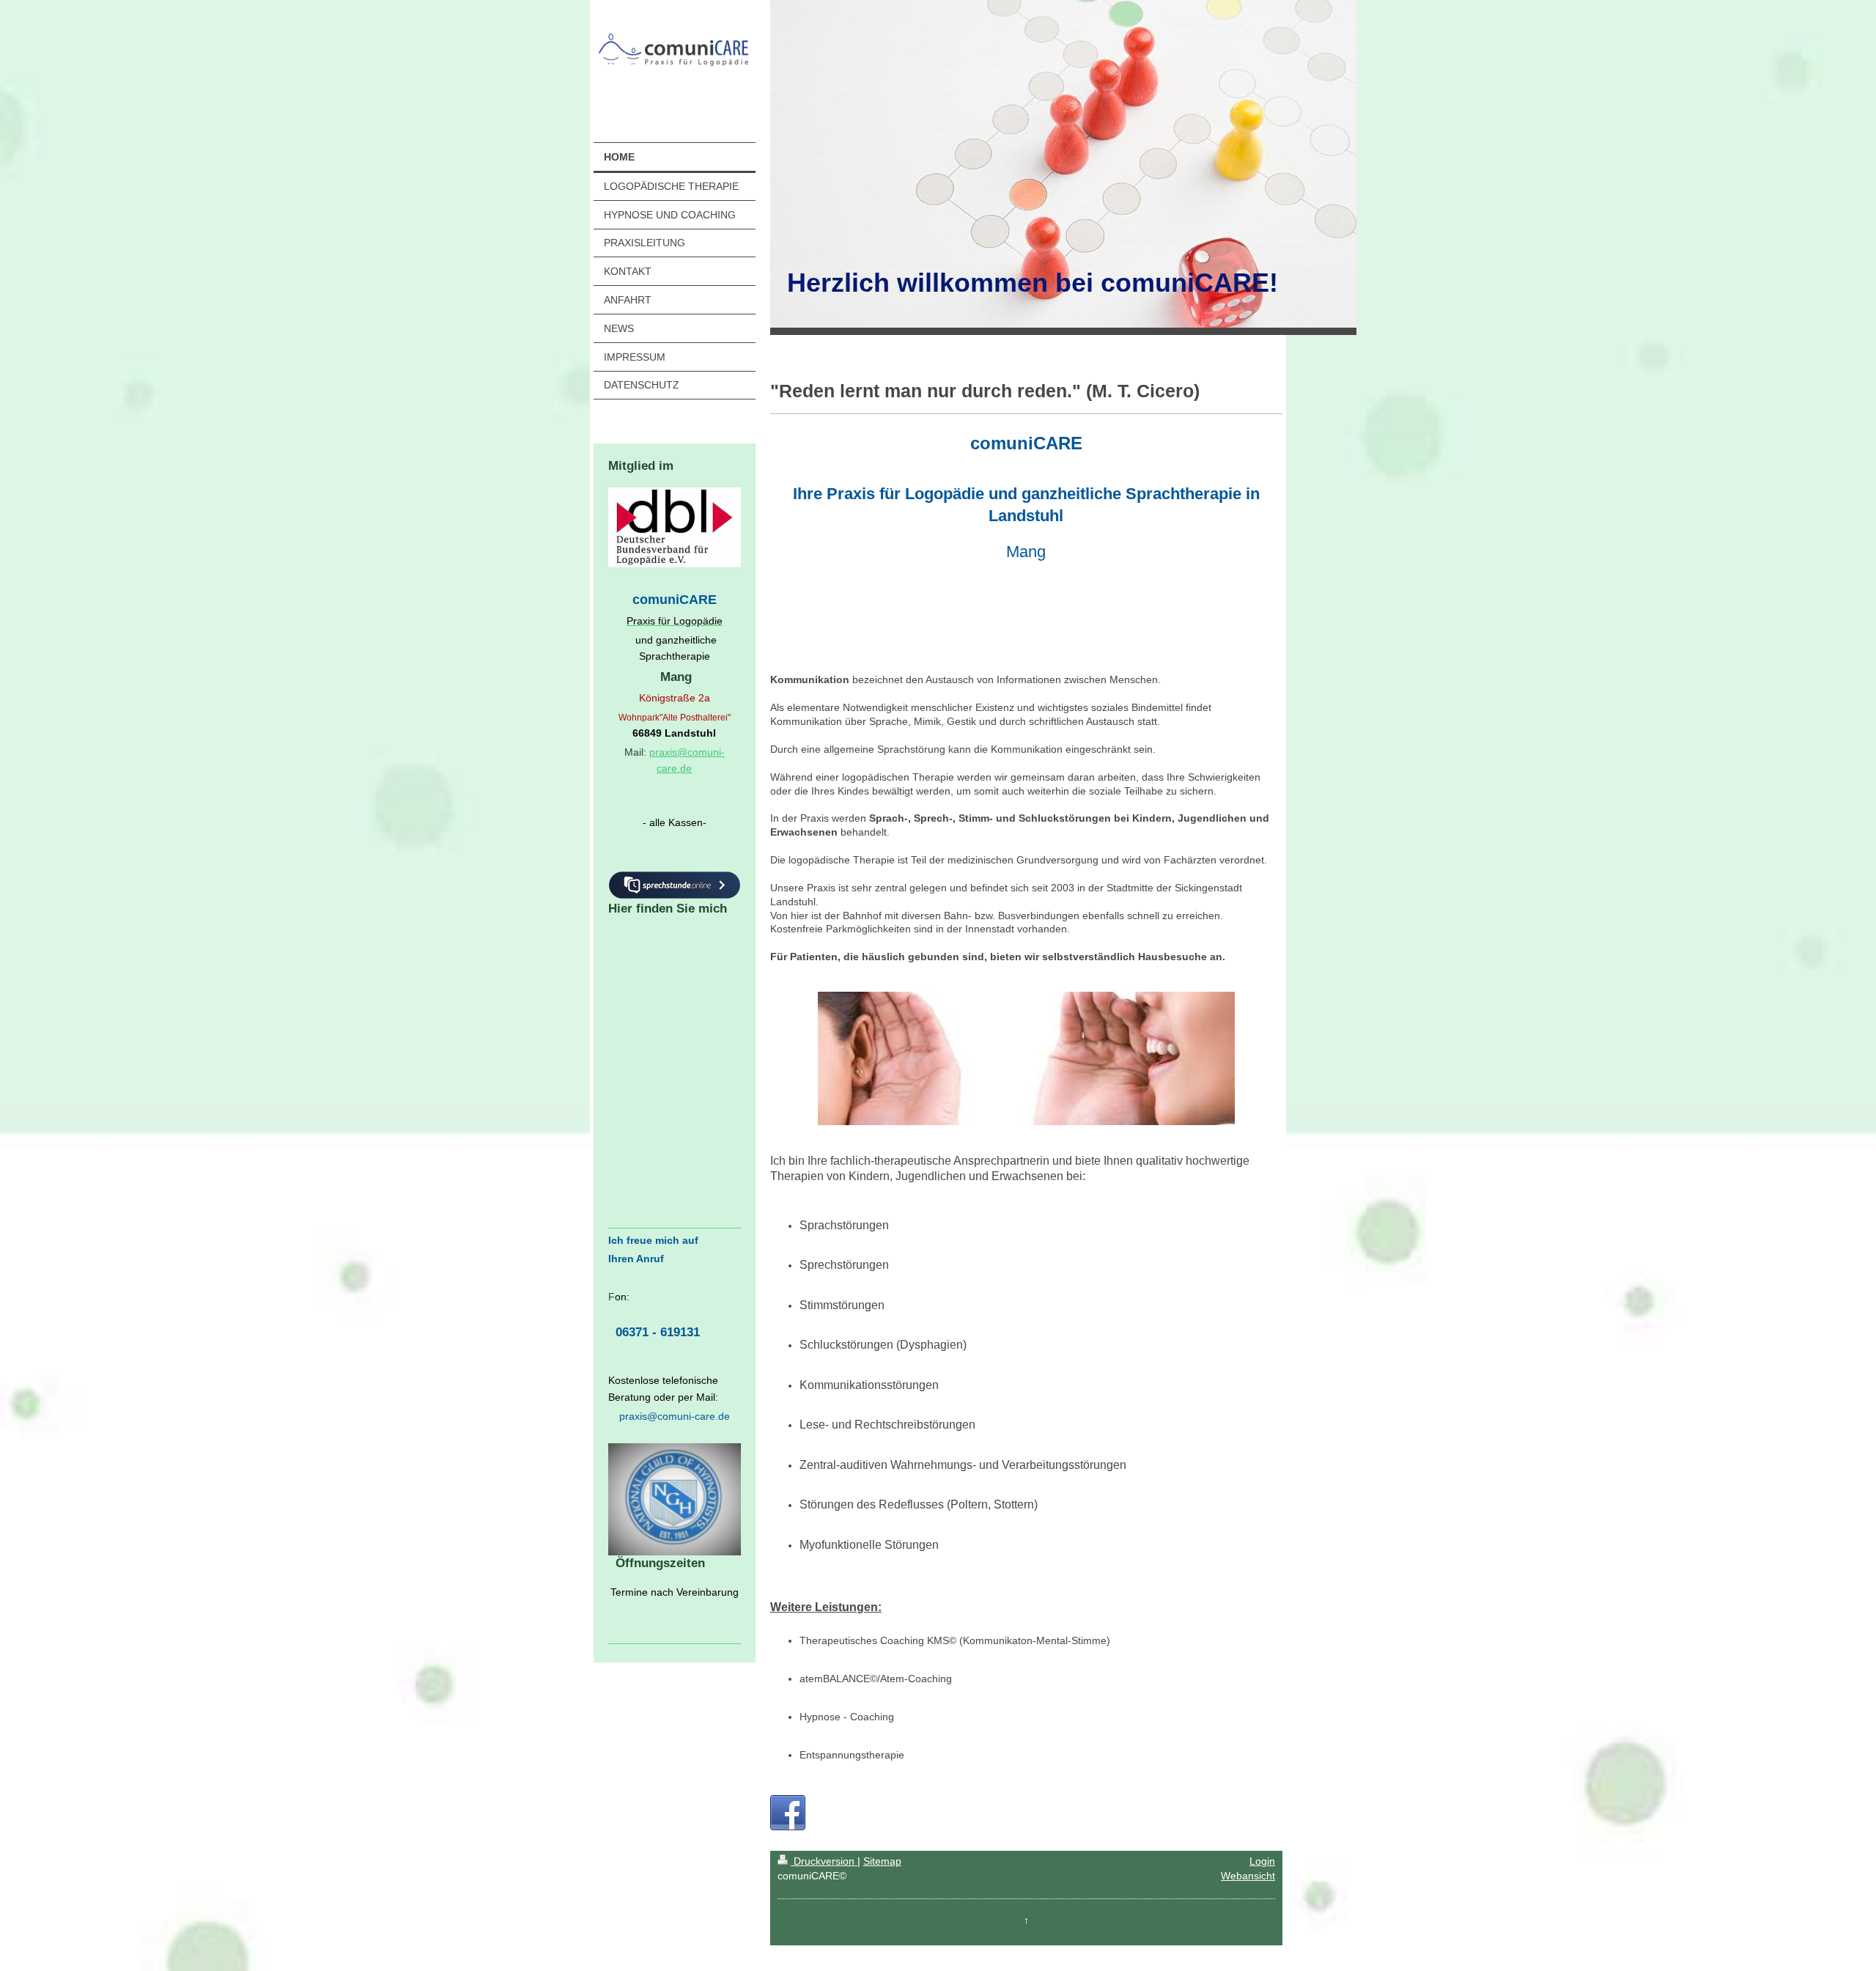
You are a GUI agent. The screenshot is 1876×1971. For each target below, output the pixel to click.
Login (1262, 1861)
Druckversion (824, 1861)
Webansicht (1248, 1876)
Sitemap (882, 1861)
